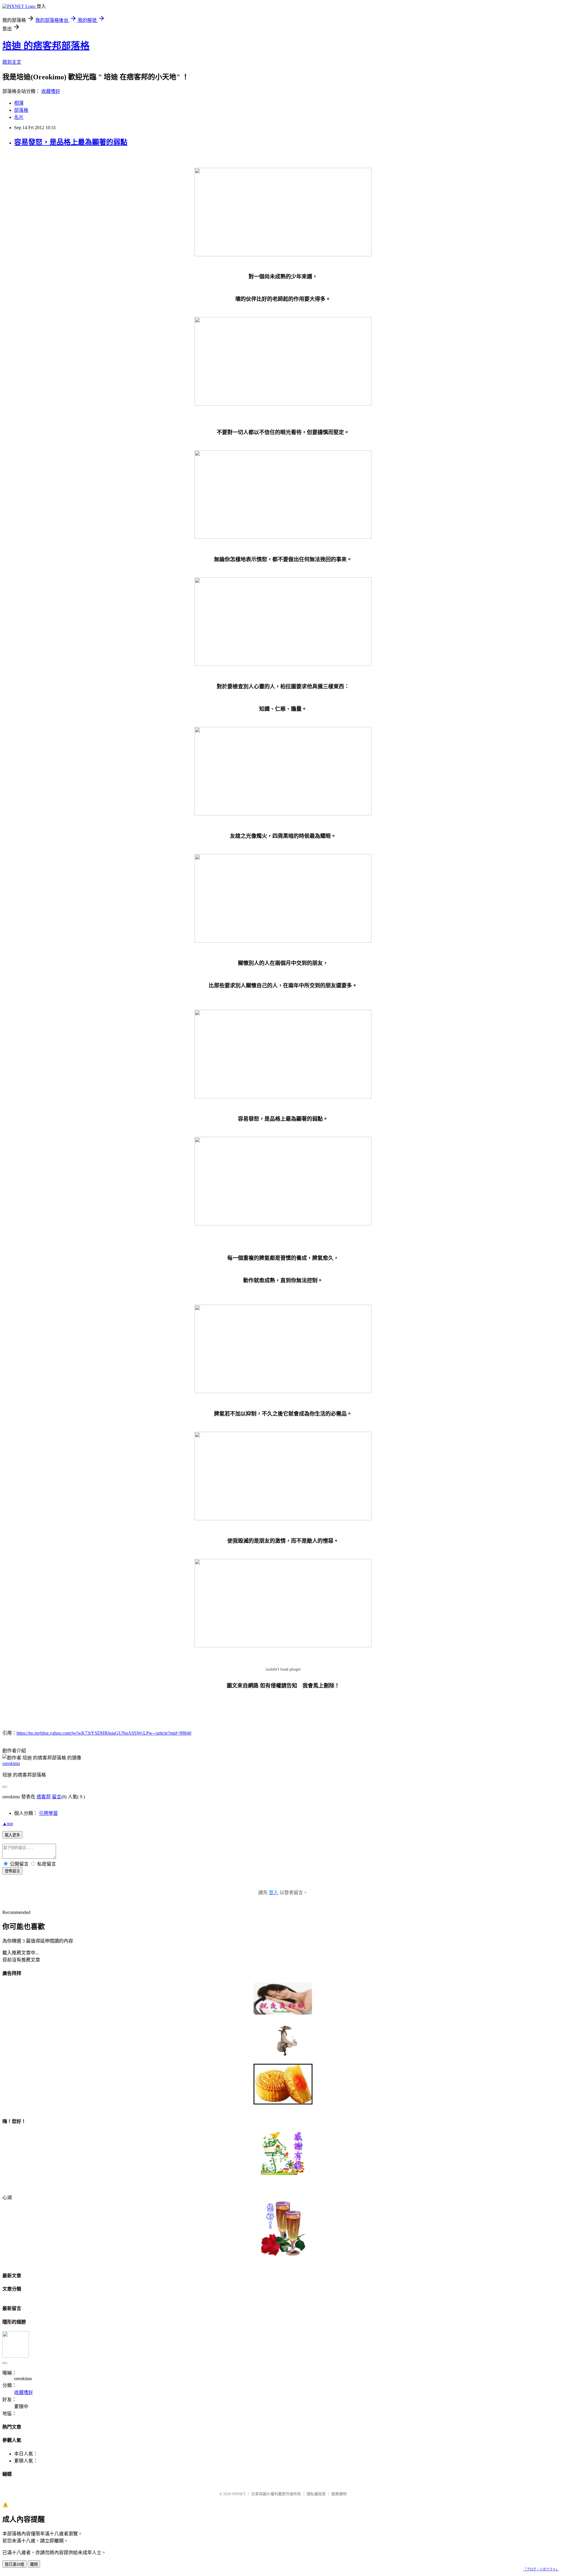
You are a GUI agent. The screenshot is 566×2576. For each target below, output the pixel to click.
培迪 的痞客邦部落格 (46, 46)
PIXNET (239, 2494)
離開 (34, 2564)
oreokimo (11, 1763)
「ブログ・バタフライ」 (541, 2569)
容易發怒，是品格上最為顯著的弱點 (71, 142)
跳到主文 (12, 62)
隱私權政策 (316, 2494)
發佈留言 (12, 1871)
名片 (19, 117)
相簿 (19, 103)
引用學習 (48, 1813)
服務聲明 (339, 2494)
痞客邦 (44, 1797)
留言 (57, 1797)
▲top (8, 1824)
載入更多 (12, 1835)
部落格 (21, 110)
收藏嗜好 (51, 91)
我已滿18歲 (14, 2564)
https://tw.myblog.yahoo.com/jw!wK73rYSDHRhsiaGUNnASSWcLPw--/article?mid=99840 (104, 1733)
